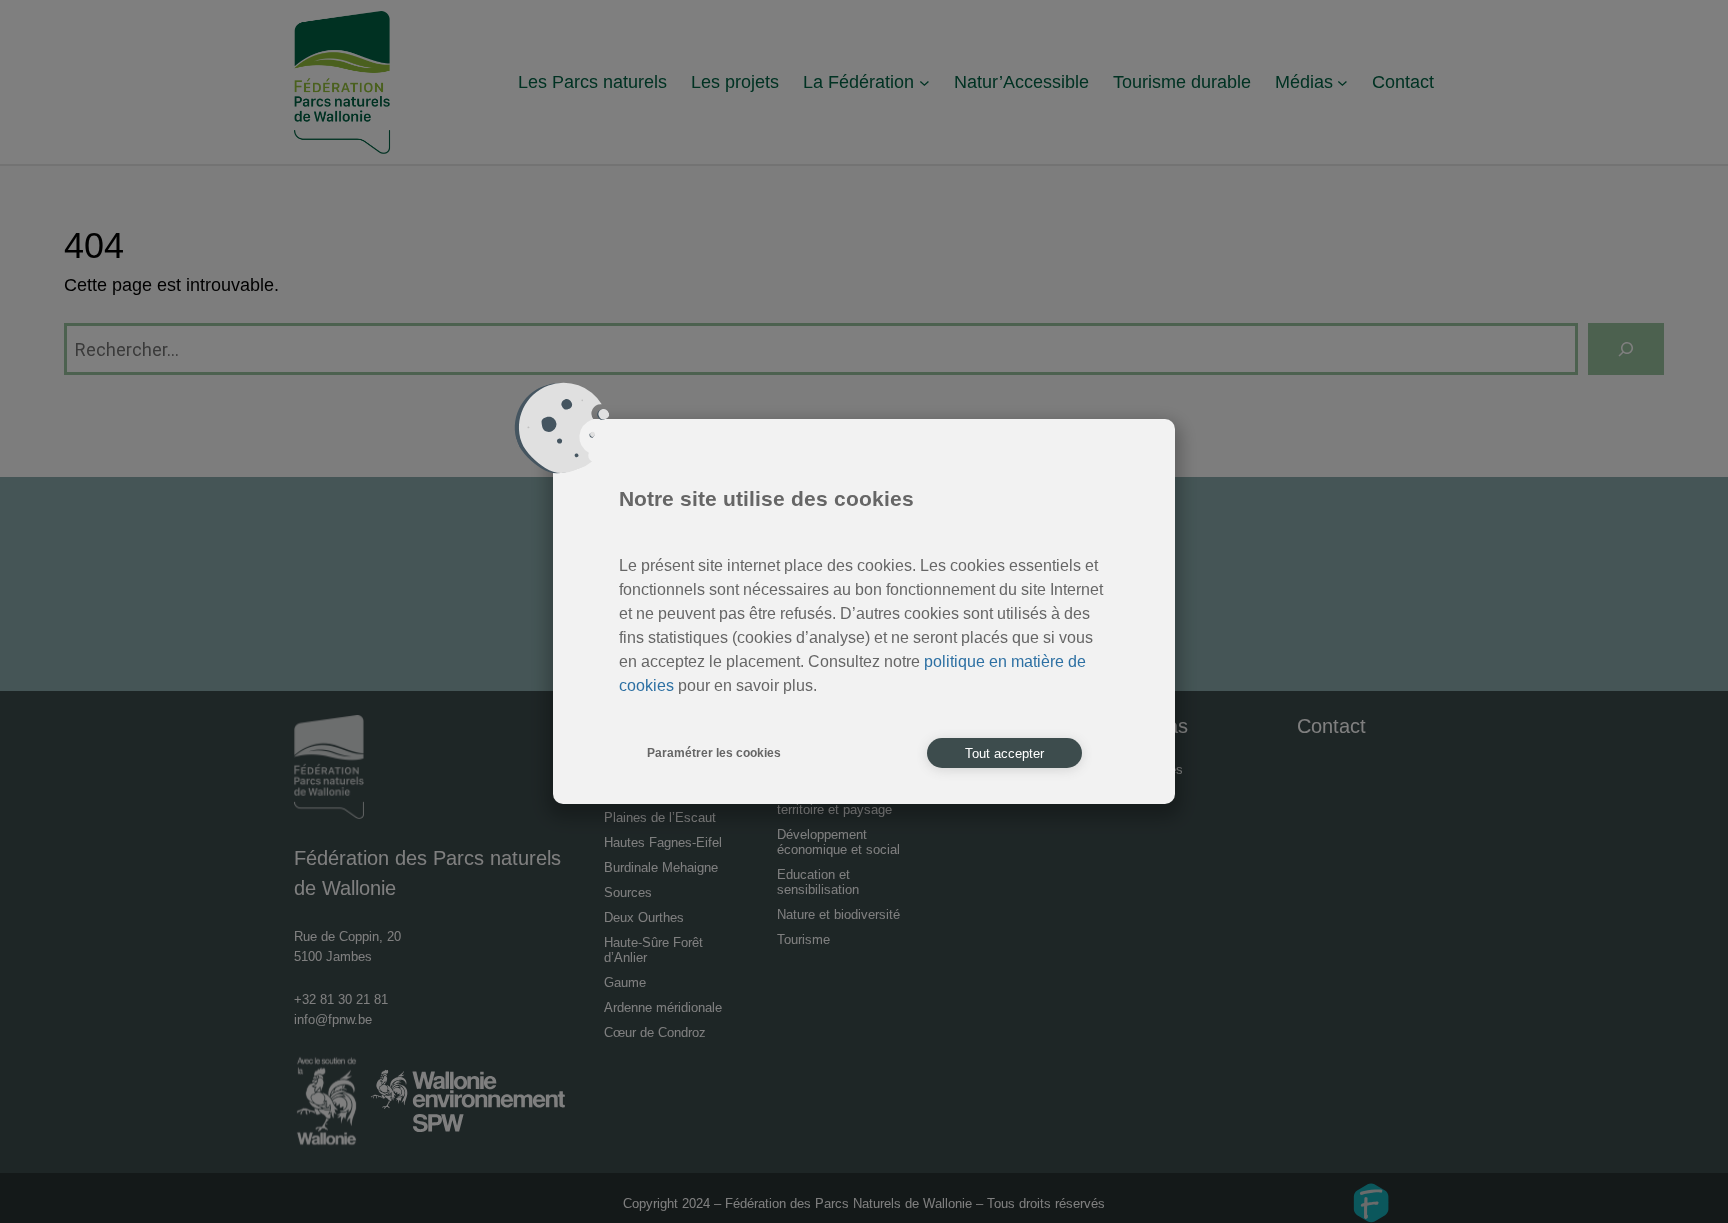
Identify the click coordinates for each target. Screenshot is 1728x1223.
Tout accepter (1004, 753)
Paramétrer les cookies (714, 753)
